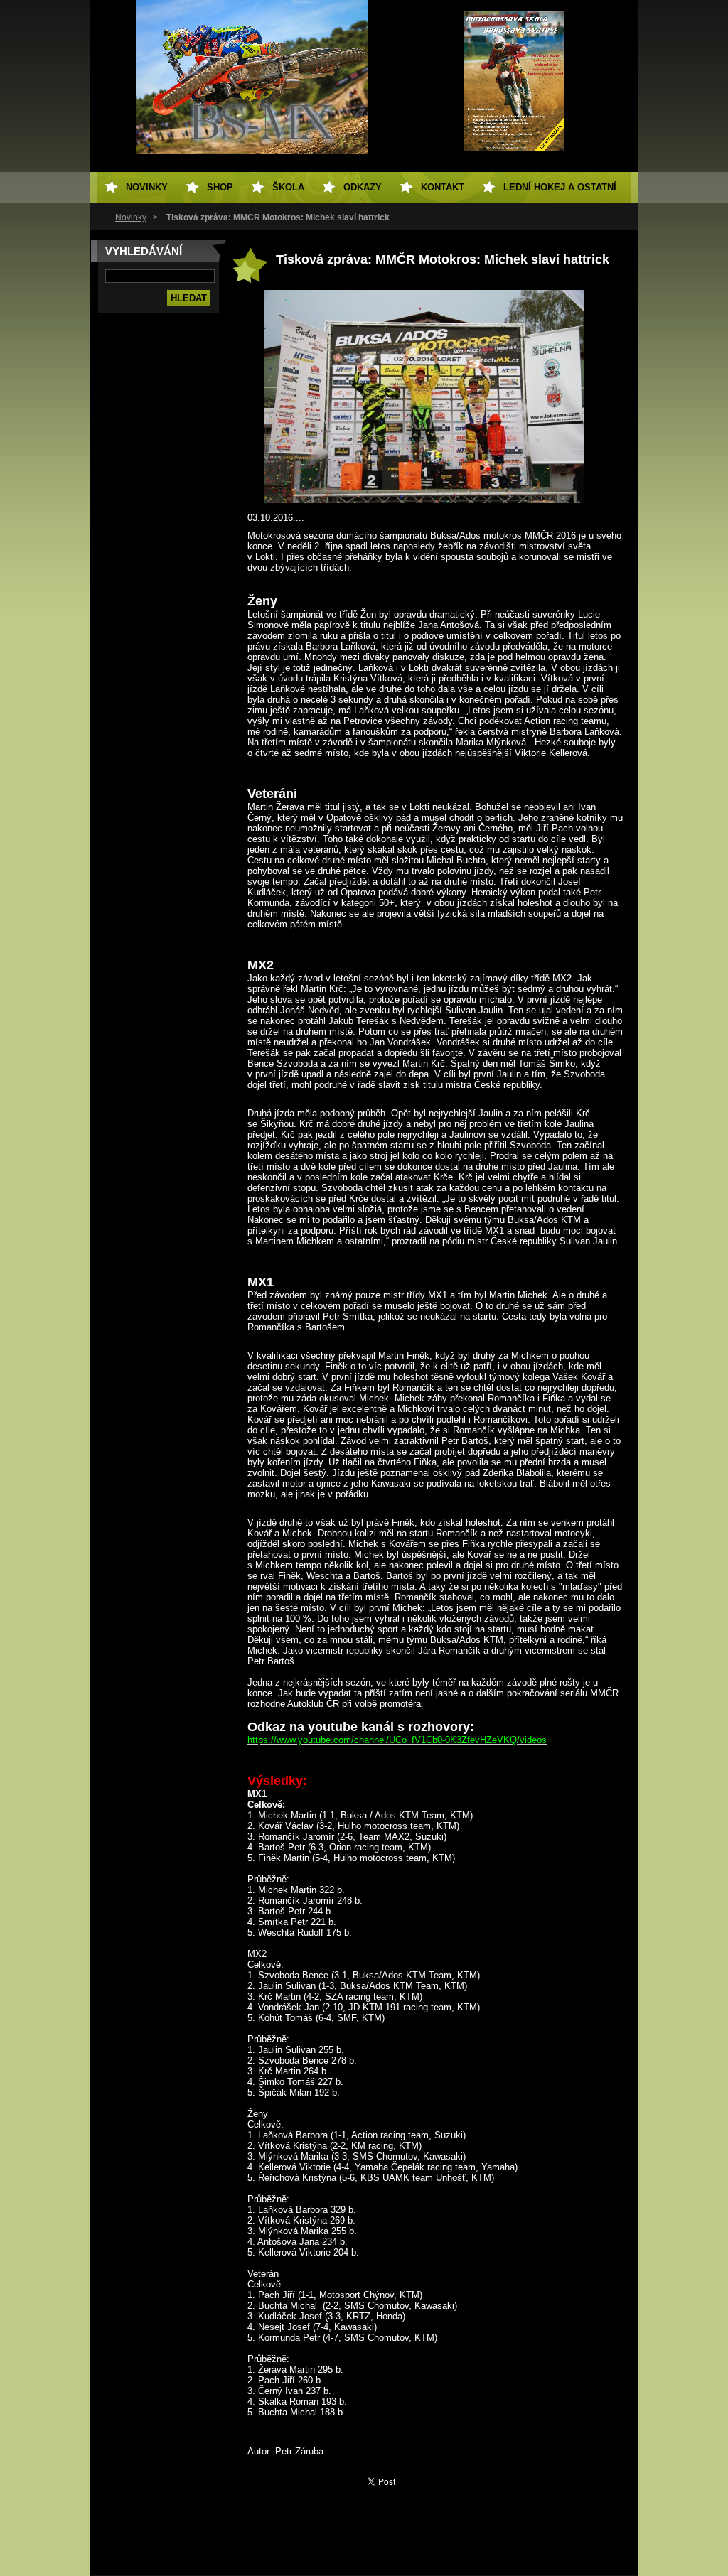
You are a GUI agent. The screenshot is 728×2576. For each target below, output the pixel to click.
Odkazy (363, 187)
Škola (288, 187)
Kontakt (443, 187)
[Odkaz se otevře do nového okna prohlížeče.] (424, 500)
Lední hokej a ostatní (560, 187)
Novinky (131, 217)
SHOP (220, 187)
